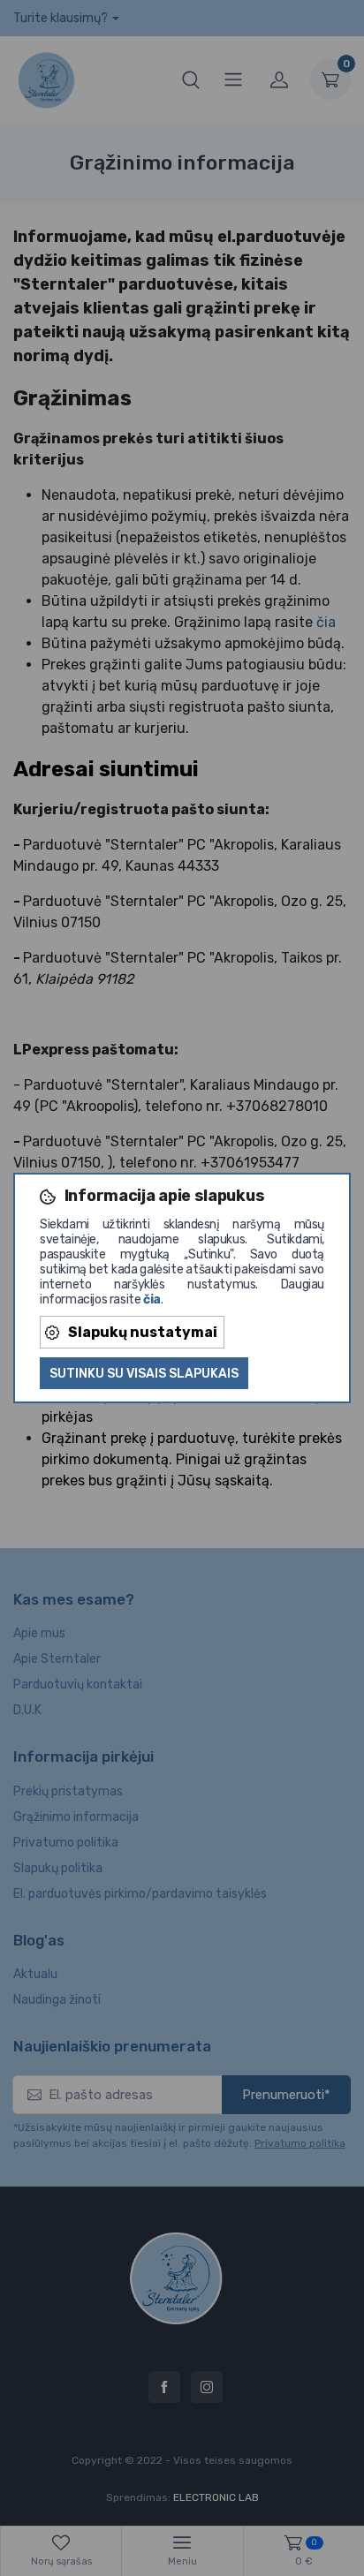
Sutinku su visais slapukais (144, 1374)
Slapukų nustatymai (143, 1332)
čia (152, 1299)
